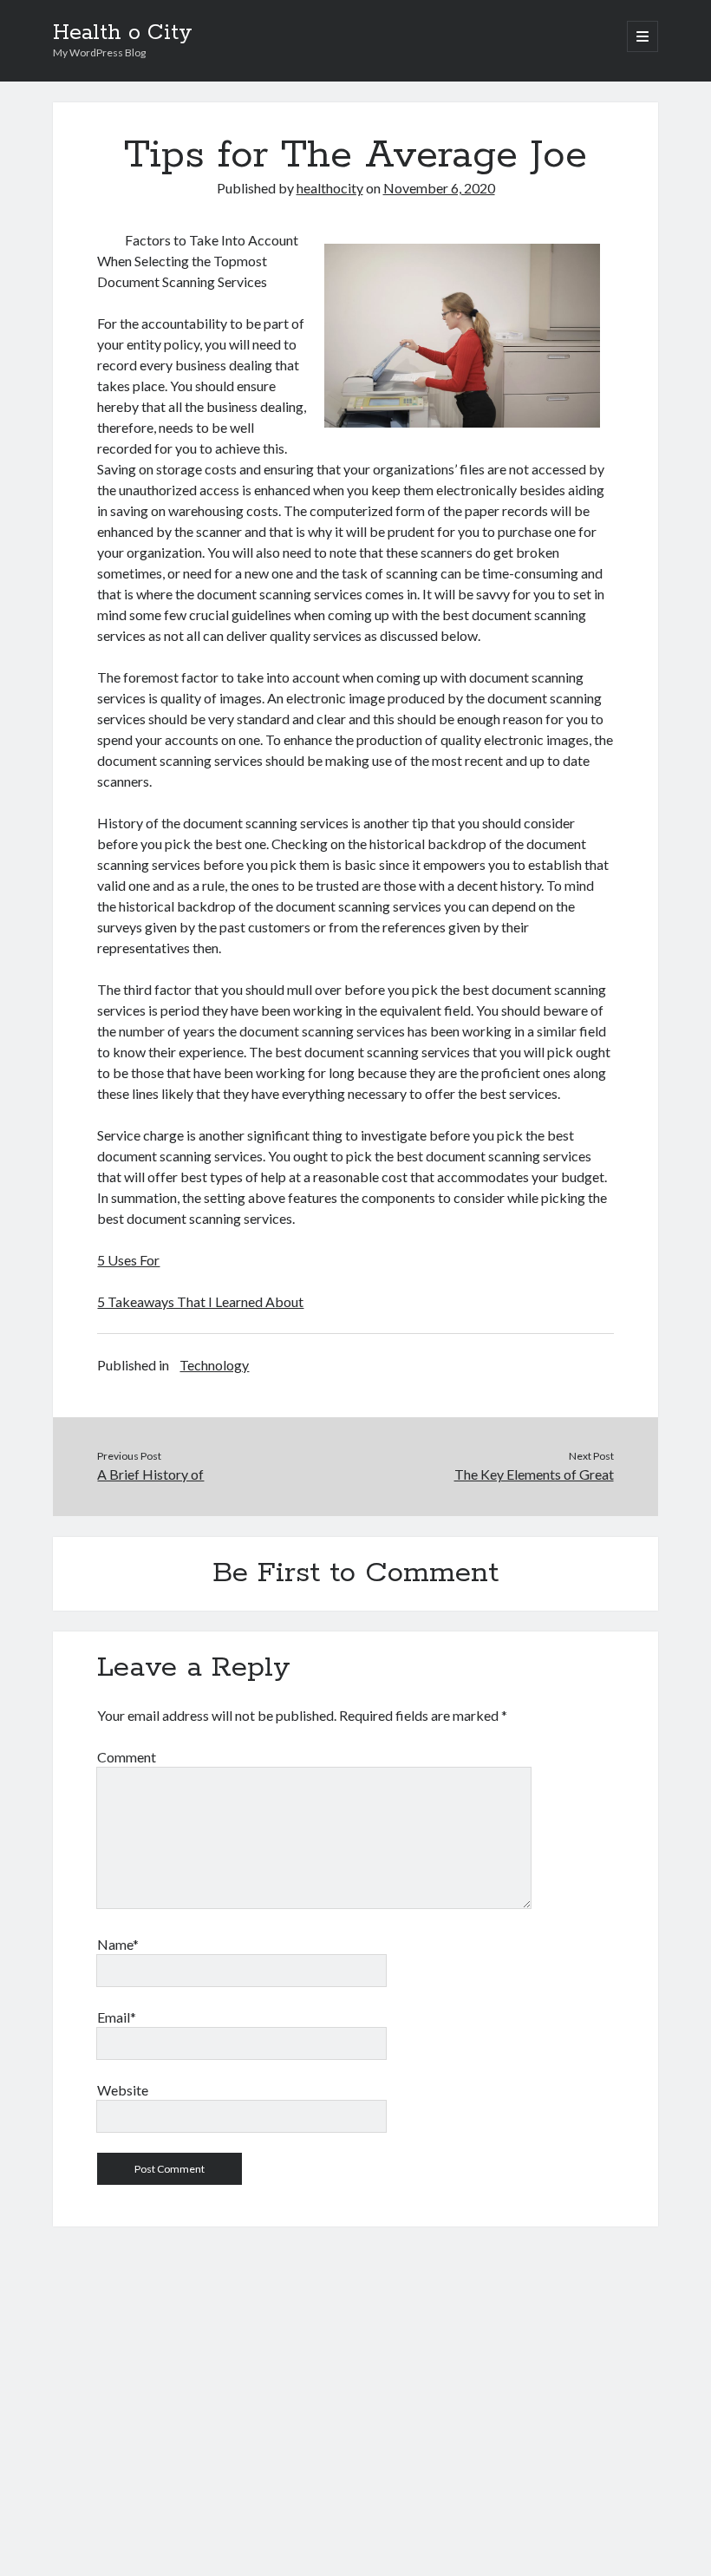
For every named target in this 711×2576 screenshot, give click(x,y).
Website (123, 2090)
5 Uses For (128, 1260)
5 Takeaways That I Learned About (200, 1301)
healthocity (330, 188)
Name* (118, 1944)
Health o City (123, 33)
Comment (127, 1757)
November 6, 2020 (439, 188)
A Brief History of (150, 1474)
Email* (117, 2017)
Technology (214, 1365)
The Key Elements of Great (534, 1474)
